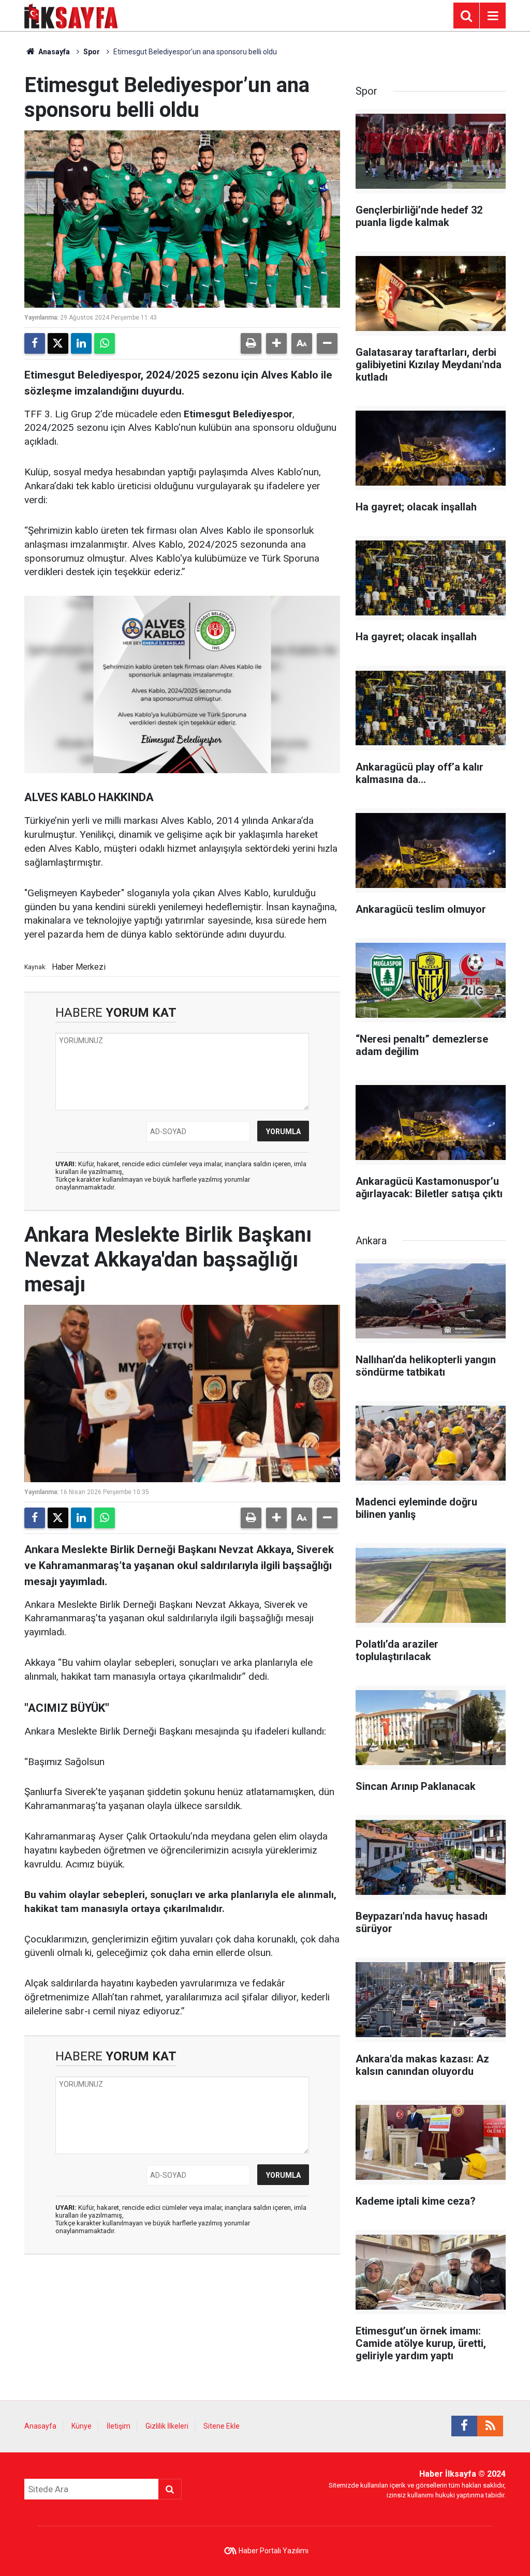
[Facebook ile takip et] (464, 2426)
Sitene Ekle (222, 2426)
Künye (82, 2426)
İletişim (119, 2426)
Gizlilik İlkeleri (167, 2426)
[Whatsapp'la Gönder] (105, 343)
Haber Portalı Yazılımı (274, 2551)
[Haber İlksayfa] (71, 15)
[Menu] (493, 16)
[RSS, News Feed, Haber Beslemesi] (490, 2426)
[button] (276, 343)
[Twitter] (58, 343)
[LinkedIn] (81, 343)
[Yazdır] (251, 343)
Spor (92, 52)
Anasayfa (53, 52)
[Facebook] (35, 343)
